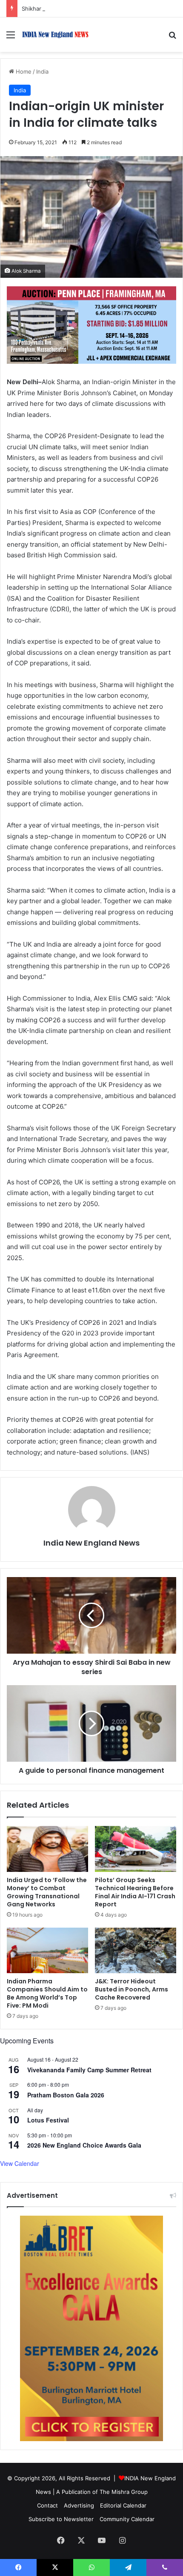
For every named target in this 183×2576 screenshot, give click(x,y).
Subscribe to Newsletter (61, 2519)
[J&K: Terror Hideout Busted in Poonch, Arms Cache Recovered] (136, 1951)
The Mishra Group (124, 2492)
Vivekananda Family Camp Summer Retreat (89, 2070)
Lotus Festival (48, 2120)
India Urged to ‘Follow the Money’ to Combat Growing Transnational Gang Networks (47, 1892)
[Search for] (172, 38)
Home (23, 71)
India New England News (91, 1543)
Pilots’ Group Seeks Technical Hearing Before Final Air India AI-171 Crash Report (135, 1892)
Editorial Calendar (123, 2505)
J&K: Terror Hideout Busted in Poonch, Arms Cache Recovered (132, 1989)
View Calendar (20, 2163)
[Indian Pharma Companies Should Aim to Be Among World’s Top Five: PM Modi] (47, 1951)
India (42, 71)
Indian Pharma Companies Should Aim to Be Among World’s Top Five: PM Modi (47, 1993)
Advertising (79, 2505)
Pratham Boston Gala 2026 (66, 2095)
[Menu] (11, 38)
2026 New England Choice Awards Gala (84, 2145)
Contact (47, 2505)
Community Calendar (127, 2519)
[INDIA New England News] (55, 35)
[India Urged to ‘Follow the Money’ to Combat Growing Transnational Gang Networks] (47, 1849)
